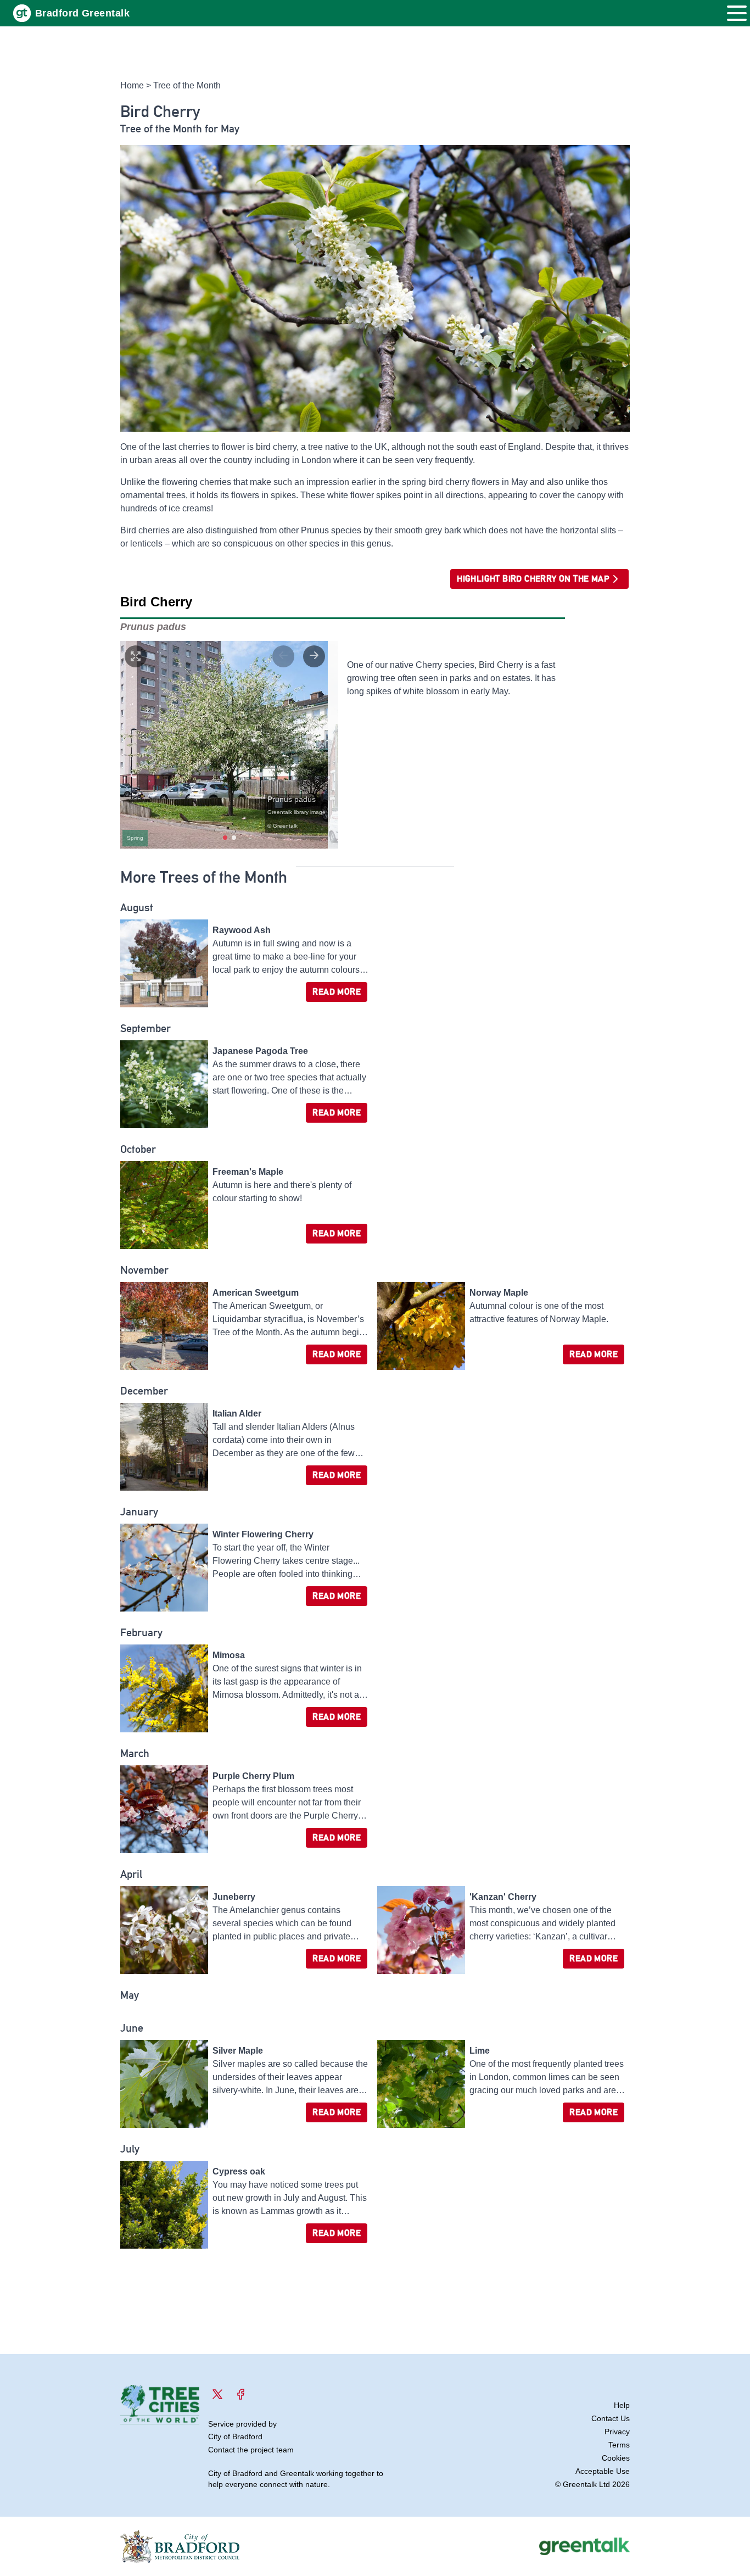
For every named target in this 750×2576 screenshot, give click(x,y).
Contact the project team (251, 2450)
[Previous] (283, 656)
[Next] (314, 656)
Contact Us (611, 2418)
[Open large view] (136, 656)
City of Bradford (235, 2436)
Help (622, 2405)
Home (132, 85)
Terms (619, 2445)
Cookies (616, 2458)
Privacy (617, 2432)
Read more (337, 992)
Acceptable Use (603, 2471)
